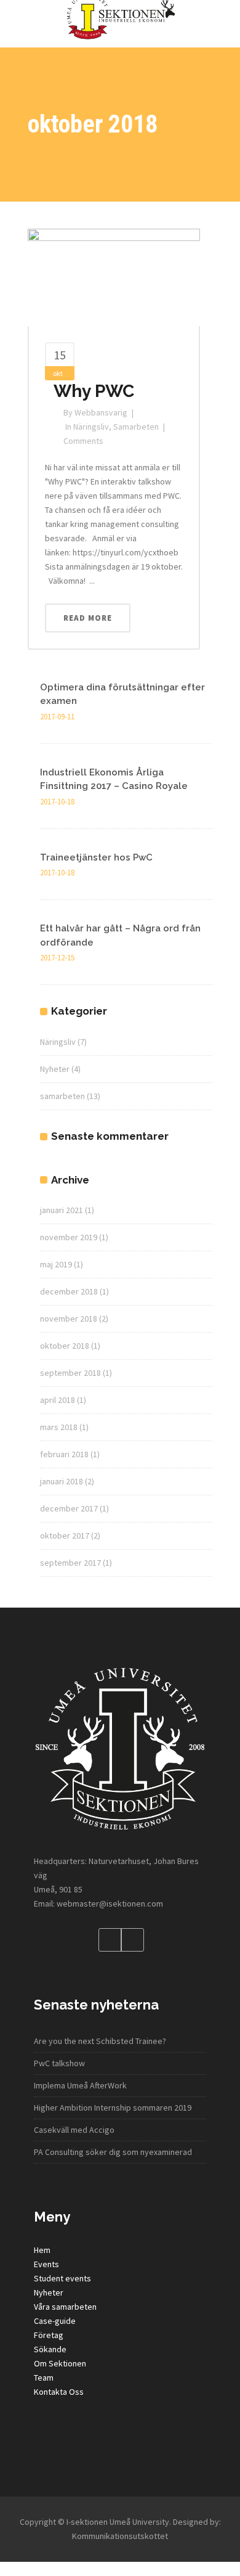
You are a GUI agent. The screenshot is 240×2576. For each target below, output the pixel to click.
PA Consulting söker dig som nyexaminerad (113, 2152)
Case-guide (55, 2321)
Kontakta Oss (59, 2392)
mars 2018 (59, 1427)
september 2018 (70, 1373)
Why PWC (94, 391)
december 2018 (69, 1291)
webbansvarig (101, 412)
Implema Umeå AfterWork (80, 2085)
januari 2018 (62, 1481)
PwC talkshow (59, 2063)
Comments (83, 441)
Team (44, 2378)
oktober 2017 (65, 1535)
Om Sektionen (60, 2363)
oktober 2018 (65, 1346)
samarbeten (136, 427)
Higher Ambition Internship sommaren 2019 (113, 2108)
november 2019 (69, 1237)
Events (46, 2264)
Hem (42, 2250)
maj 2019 (56, 1264)
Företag (49, 2335)
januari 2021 (62, 1210)
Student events (62, 2278)
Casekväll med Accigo (74, 2130)
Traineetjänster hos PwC (96, 857)
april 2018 (58, 1400)
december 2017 (69, 1508)
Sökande (50, 2349)
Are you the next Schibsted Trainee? (100, 2041)
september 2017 (70, 1563)
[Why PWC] (114, 276)
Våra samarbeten (65, 2307)
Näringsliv (91, 427)
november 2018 (69, 1319)
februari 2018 (64, 1454)
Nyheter (55, 1069)
